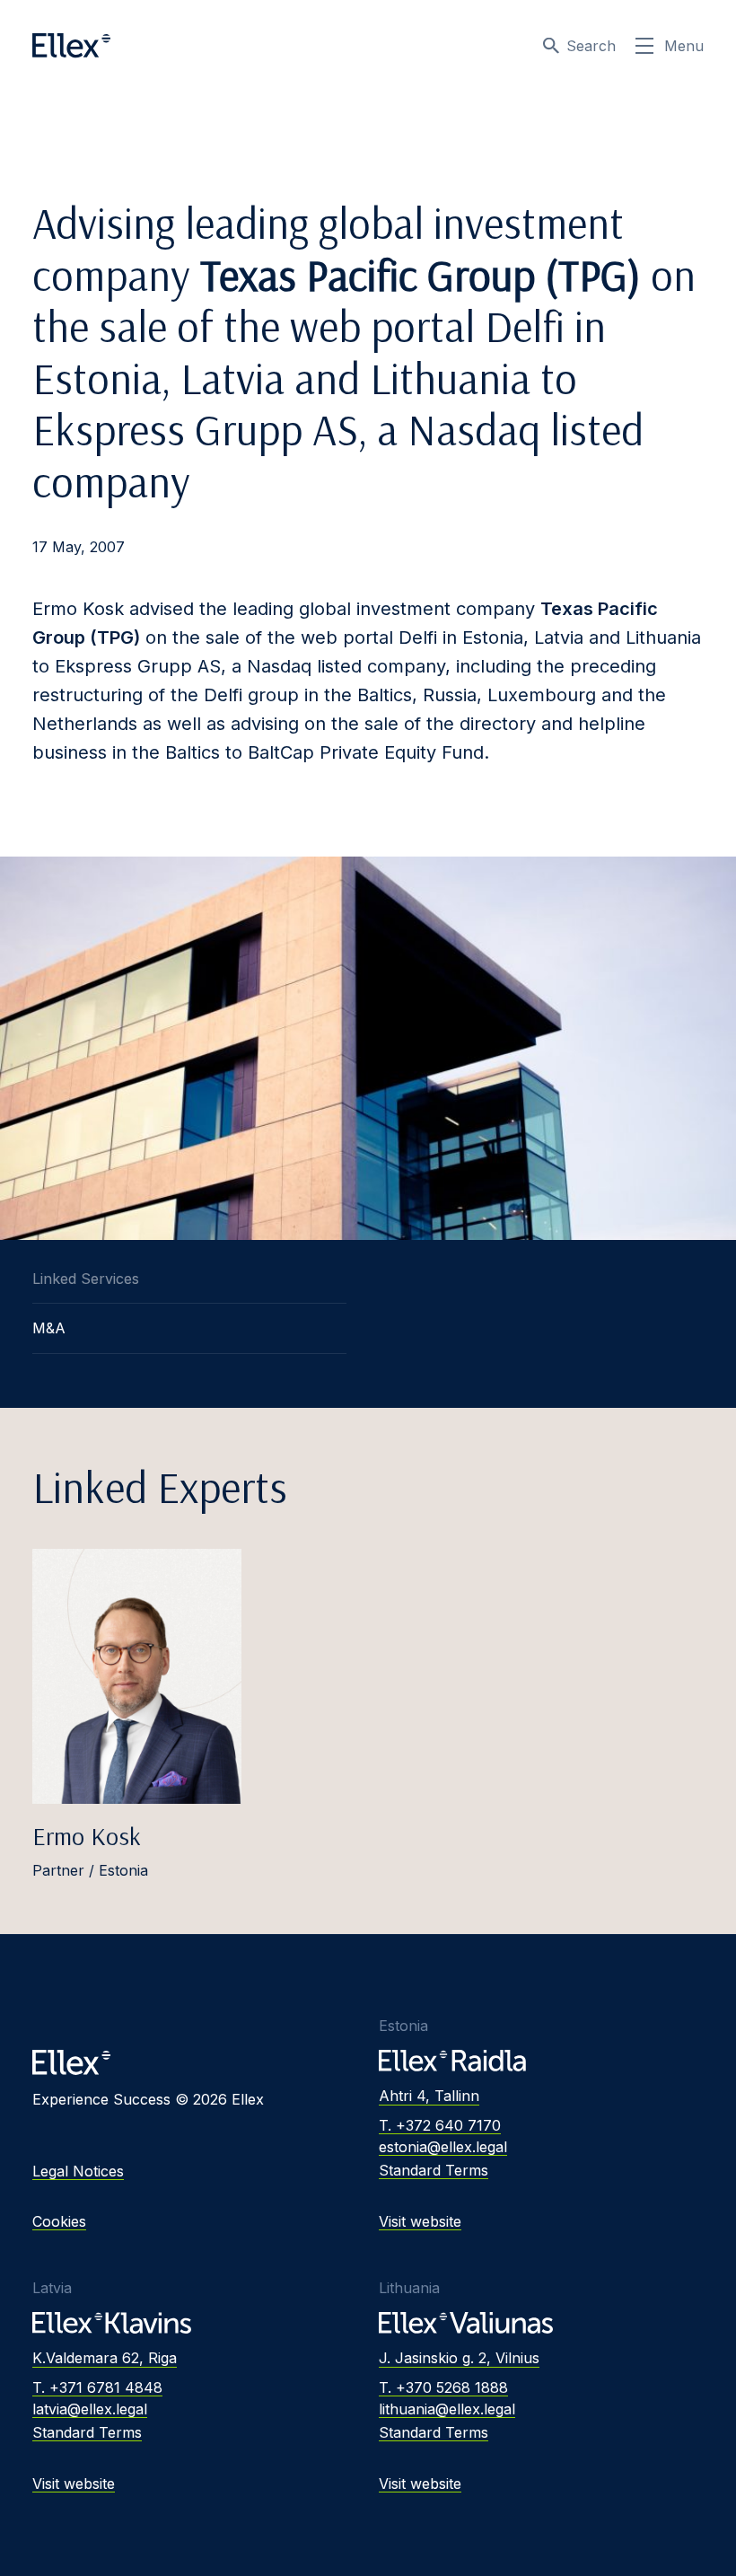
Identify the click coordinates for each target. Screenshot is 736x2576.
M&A (49, 1328)
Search (591, 46)
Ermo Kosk (87, 1836)
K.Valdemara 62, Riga (105, 2358)
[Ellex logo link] (71, 46)
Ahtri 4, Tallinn (429, 2096)
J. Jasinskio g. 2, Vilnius (459, 2358)
